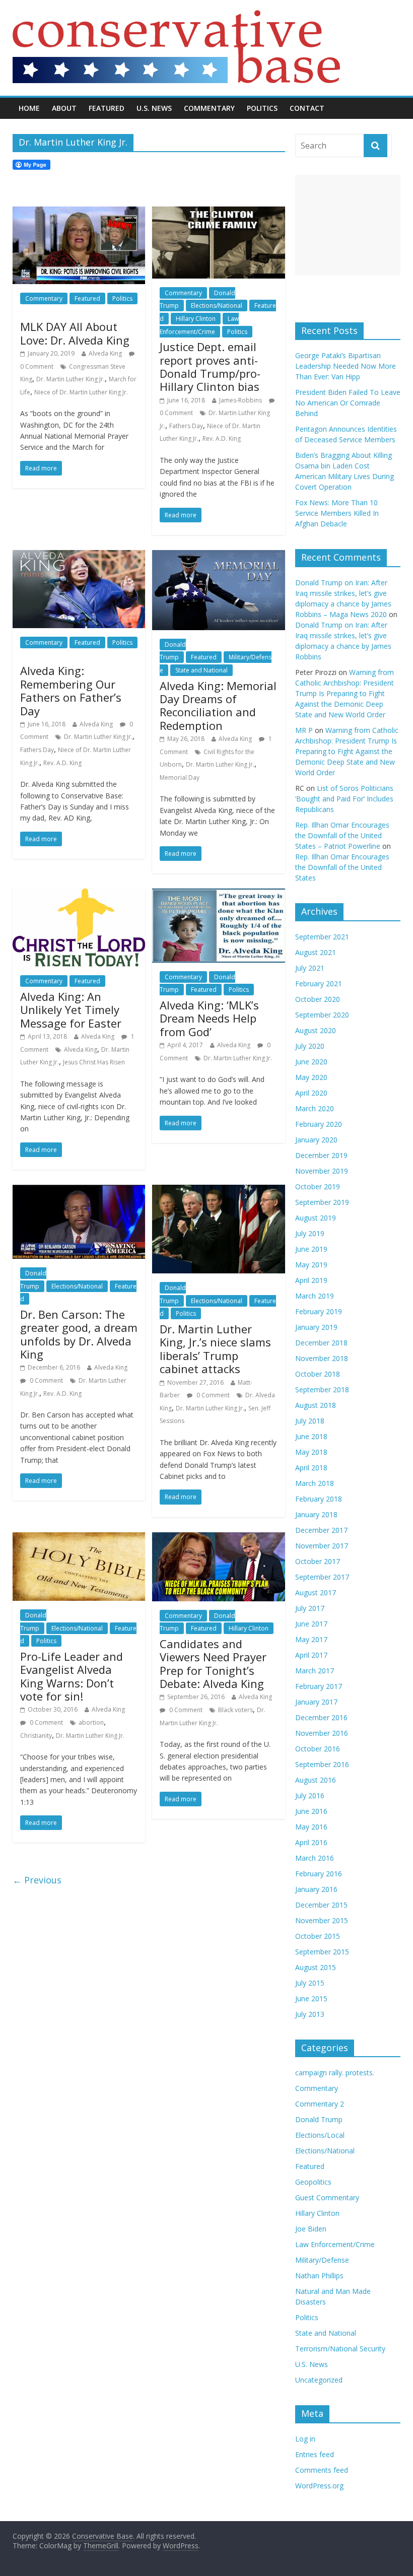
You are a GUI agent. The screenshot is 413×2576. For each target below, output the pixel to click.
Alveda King (105, 353)
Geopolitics (313, 2182)
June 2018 (311, 1436)
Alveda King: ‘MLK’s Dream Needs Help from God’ (209, 1018)
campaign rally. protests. (335, 2073)
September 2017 (322, 1577)
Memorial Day (180, 777)
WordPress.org (319, 2486)
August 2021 (316, 952)
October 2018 (318, 1374)
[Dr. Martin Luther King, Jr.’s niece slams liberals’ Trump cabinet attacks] (218, 1191)
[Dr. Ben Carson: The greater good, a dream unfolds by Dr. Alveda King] (79, 1191)
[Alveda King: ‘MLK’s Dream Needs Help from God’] (218, 895)
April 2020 (311, 1093)
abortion (91, 1722)
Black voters (235, 1710)
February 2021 (319, 984)
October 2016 (318, 1749)
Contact (307, 108)
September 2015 (322, 1952)
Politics (262, 108)
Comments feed (322, 2470)
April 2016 (311, 1842)
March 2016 (315, 1858)
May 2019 (311, 1265)
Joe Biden (311, 2229)
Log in (305, 2439)
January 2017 (316, 1702)
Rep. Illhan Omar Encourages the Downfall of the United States (342, 867)
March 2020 (315, 1108)
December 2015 (321, 1905)
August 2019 (316, 1218)
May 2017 (311, 1639)
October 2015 (318, 1936)
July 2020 (310, 1046)
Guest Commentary (327, 2197)
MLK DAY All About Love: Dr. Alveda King (75, 333)
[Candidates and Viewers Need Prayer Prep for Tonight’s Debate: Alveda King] (218, 1538)
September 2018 (322, 1389)
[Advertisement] (348, 225)
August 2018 (316, 1405)
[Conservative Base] (176, 16)
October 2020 (318, 999)
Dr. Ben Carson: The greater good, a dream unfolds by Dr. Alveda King (79, 1334)
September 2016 (322, 1764)
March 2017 (315, 1671)
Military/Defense (322, 2260)
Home (29, 108)
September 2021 (322, 937)
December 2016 (321, 1717)
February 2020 (319, 1124)
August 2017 (316, 1592)
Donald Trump (173, 651)
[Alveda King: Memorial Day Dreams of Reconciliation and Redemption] (218, 556)
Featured (107, 108)
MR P (304, 730)
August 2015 (316, 1967)
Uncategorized (319, 2380)
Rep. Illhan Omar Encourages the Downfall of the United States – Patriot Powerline (342, 835)
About (64, 108)
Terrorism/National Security (340, 2349)
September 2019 (322, 1202)
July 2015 (310, 1983)
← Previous (37, 1880)
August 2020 (316, 1030)
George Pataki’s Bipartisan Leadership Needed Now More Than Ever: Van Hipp (346, 366)
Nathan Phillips (319, 2276)
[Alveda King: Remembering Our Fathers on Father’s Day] (79, 556)
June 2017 (311, 1624)
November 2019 (322, 1171)
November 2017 (322, 1546)
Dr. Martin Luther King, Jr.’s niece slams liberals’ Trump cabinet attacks (215, 1349)
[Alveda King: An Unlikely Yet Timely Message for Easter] (79, 895)
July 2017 (310, 1608)
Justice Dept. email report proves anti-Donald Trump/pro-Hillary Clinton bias (210, 366)
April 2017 (311, 1655)
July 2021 (310, 968)
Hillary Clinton (196, 319)
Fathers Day (186, 426)
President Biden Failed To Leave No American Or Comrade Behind (348, 403)
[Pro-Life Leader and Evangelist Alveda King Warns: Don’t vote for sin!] (79, 1538)
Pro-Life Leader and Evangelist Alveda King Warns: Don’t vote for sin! (72, 1676)
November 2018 (322, 1358)
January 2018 (316, 1514)
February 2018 (319, 1499)
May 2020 (311, 1077)
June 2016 (311, 1811)
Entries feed (315, 2454)
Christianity (36, 1736)
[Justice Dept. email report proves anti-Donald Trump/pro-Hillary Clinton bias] (218, 213)
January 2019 (316, 1327)
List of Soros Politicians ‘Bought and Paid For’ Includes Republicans (344, 799)
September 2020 (322, 1015)
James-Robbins (240, 400)
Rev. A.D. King (222, 438)
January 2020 (316, 1140)
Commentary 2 (320, 2104)
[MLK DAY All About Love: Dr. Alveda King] (79, 213)
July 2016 (310, 1795)
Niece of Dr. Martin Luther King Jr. (81, 392)
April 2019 (311, 1280)
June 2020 (311, 1062)
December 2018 (321, 1343)
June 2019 (311, 1249)
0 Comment (46, 1380)
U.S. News (154, 108)
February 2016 (319, 1874)
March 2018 (315, 1483)
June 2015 (311, 1998)
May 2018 (311, 1452)
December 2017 (321, 1530)
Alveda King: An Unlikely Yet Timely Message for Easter (71, 1010)
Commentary (209, 108)
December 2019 (321, 1155)
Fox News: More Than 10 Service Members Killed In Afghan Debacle (337, 513)
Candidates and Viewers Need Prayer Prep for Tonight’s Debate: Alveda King (213, 1664)
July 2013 (310, 2014)
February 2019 (319, 1311)
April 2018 (311, 1468)
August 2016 (316, 1780)
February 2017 (319, 1686)
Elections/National (217, 306)
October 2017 (318, 1561)
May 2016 (311, 1827)
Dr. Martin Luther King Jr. (71, 379)
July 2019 (310, 1233)
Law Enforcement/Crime (335, 2244)
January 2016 (316, 1889)
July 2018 (310, 1421)
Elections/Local (320, 2135)
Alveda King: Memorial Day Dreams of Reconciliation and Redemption (218, 705)
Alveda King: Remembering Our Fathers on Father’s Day (71, 690)
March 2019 (315, 1296)
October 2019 (318, 1187)
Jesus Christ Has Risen (94, 1062)
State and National (201, 670)
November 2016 (322, 1733)
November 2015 (322, 1920)
